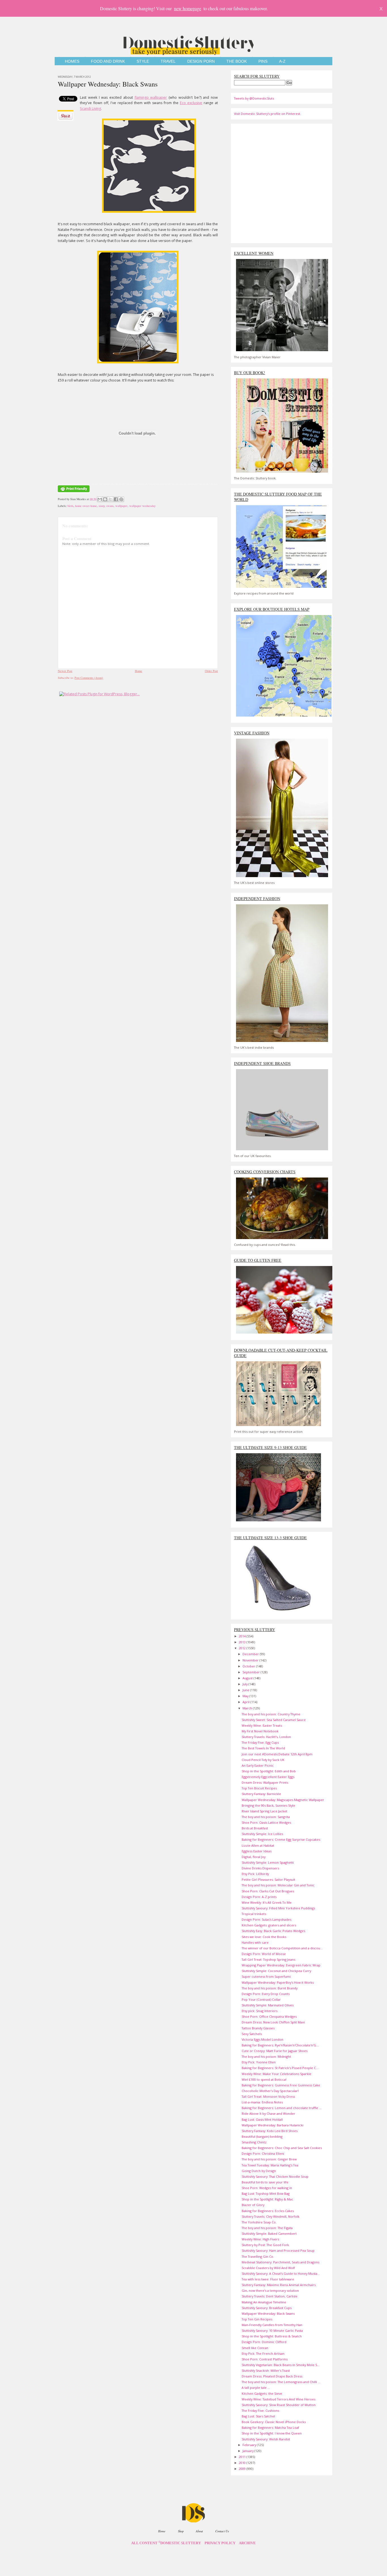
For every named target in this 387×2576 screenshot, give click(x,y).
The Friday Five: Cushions (260, 2410)
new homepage (188, 8)
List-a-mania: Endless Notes (262, 2102)
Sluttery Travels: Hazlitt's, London (266, 1737)
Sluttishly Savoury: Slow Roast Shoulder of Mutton (279, 2405)
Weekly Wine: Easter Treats (262, 1725)
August (248, 1678)
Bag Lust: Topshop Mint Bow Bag (266, 2193)
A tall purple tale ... (256, 2388)
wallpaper (121, 506)
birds (70, 506)
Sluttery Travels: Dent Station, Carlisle (270, 2296)
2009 (243, 2469)
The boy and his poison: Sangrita (266, 1817)
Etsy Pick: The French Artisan (263, 2353)
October (249, 1666)
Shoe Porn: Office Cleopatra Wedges (269, 2016)
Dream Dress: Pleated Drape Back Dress (272, 2376)
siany (102, 506)
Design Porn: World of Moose (264, 1954)
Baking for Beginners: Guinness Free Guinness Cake (281, 2085)
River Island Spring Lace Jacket (264, 1811)
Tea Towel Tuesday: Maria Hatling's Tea (270, 2165)
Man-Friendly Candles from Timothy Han (272, 2325)
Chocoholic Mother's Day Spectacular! (270, 2091)
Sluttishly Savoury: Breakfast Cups (267, 2308)
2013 (243, 1642)
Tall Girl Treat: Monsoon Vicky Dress (268, 2096)
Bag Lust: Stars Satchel (258, 2416)
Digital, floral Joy (254, 1857)
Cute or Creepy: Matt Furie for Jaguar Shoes (275, 2051)
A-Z (282, 61)
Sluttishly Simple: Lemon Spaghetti (268, 1862)
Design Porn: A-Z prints (259, 1897)
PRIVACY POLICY (220, 2543)
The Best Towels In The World (263, 1748)
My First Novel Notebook (260, 1731)
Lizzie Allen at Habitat (258, 1845)
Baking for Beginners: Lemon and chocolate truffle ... (282, 2108)
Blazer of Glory (253, 2205)
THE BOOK (237, 61)
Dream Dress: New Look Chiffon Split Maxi (273, 2022)
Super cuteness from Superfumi (266, 1976)
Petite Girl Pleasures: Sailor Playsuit (268, 1879)
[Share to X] (110, 499)
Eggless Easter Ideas (257, 1851)
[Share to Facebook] (116, 499)
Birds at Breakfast (255, 1828)
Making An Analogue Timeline (264, 2302)
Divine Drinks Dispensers (260, 1868)
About (199, 2531)
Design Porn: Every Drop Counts (266, 1994)
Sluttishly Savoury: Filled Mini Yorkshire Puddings (278, 1908)
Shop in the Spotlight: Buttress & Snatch (272, 2336)
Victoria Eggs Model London (262, 2039)
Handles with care (255, 1942)
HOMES (72, 61)
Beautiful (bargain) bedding (262, 2136)
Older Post (211, 671)
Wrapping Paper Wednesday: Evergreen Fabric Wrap (281, 1965)
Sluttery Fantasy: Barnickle (261, 1794)
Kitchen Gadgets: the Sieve (262, 2393)
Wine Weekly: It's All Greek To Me (267, 1902)
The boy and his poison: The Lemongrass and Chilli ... (281, 2382)
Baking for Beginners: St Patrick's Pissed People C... (280, 2068)
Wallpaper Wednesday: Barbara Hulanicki (273, 2125)
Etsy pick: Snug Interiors (260, 2011)
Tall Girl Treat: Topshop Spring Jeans (268, 1959)
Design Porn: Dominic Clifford (264, 2342)
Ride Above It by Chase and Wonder (268, 2113)
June (246, 1690)
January (248, 2451)
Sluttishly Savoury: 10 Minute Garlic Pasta (272, 2330)
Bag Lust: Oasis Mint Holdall (262, 2119)
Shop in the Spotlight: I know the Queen (272, 2433)
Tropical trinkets (254, 1914)
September (252, 1672)
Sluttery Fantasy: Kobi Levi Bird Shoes (270, 2131)
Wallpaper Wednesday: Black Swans (108, 84)
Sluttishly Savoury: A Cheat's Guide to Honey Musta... (281, 2273)
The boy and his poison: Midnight (266, 2056)
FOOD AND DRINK (108, 61)
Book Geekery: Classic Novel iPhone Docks (274, 2422)
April (246, 1702)
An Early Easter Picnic (258, 1765)
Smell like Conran (255, 2348)
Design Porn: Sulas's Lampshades (266, 1919)
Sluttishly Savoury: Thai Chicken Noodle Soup (275, 2176)
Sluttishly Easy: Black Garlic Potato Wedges (273, 1931)
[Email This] (100, 499)
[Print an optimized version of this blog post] (74, 492)
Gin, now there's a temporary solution (270, 2290)
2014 (243, 1636)
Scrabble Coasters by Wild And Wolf (268, 2268)
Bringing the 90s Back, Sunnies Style (268, 1805)
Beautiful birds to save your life (265, 2182)
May (246, 1696)
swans (110, 506)
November (251, 1660)
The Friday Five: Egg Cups (260, 1742)
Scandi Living (90, 109)
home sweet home (86, 506)
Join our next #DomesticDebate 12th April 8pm (277, 1754)
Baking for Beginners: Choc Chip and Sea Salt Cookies (282, 2148)
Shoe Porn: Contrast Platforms (265, 2359)
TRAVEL (168, 61)
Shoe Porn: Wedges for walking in (267, 2188)
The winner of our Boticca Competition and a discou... (282, 1948)
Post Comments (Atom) (89, 678)
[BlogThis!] (105, 499)
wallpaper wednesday (142, 506)
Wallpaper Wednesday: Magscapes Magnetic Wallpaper (283, 1800)
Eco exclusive (191, 103)
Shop (181, 2531)
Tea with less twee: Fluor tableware (268, 2279)
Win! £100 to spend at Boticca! (264, 2079)
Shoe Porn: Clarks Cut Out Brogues (268, 1891)
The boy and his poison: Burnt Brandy (270, 1988)
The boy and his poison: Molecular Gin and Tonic (278, 1885)
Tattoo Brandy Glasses (258, 2028)
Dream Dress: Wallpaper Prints (265, 1782)
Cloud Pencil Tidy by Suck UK (263, 1760)
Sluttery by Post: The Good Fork (265, 2245)
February (250, 2445)
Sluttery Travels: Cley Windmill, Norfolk (271, 2216)
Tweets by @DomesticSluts (254, 98)
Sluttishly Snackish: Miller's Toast (266, 2370)
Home (139, 671)
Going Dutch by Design (259, 2171)
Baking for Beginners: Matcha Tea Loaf (270, 2427)
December (251, 1654)
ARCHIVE (247, 2543)
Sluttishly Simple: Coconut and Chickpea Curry (276, 1971)
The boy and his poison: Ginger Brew (269, 2159)
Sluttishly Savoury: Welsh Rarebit (266, 2439)
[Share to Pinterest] (121, 499)
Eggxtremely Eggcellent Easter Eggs (268, 1777)
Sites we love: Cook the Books (264, 1937)
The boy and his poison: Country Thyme (271, 1714)
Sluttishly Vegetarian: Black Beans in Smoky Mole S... (281, 2365)
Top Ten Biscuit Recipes (259, 1788)
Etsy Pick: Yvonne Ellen (259, 2062)
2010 (243, 2463)
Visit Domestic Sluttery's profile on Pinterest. (267, 114)
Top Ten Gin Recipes (257, 2319)
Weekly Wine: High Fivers (260, 2239)
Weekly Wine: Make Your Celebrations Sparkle (277, 2074)
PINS (263, 61)
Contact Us (222, 2531)
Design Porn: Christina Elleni (263, 2153)
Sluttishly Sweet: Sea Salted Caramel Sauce (274, 1720)
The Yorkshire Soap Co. (259, 2222)
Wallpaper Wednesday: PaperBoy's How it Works (278, 1982)
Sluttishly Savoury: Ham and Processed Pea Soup (278, 2250)
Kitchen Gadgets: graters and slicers (269, 1925)
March (248, 1708)
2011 (243, 2457)
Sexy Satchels (252, 2034)
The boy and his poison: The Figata (267, 2228)
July (245, 1684)
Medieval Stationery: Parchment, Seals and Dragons (280, 2262)
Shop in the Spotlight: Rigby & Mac (267, 2199)
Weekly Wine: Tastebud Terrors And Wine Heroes (278, 2399)
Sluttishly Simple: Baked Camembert (269, 2233)
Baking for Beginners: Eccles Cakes (268, 2211)
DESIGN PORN (201, 61)
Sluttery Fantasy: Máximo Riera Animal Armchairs (279, 2285)
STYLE (143, 61)
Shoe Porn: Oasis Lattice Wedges (266, 1822)
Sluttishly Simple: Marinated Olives (268, 2005)
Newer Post (65, 671)
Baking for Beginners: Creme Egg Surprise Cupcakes (281, 1839)
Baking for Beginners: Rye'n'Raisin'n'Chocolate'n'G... (280, 2045)
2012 (243, 1648)
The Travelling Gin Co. (258, 2256)
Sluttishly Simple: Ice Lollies (262, 1834)
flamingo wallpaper (151, 97)
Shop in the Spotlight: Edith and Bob (269, 1771)
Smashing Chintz (254, 2142)
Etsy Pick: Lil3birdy (255, 1874)
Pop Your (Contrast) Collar (261, 1999)
